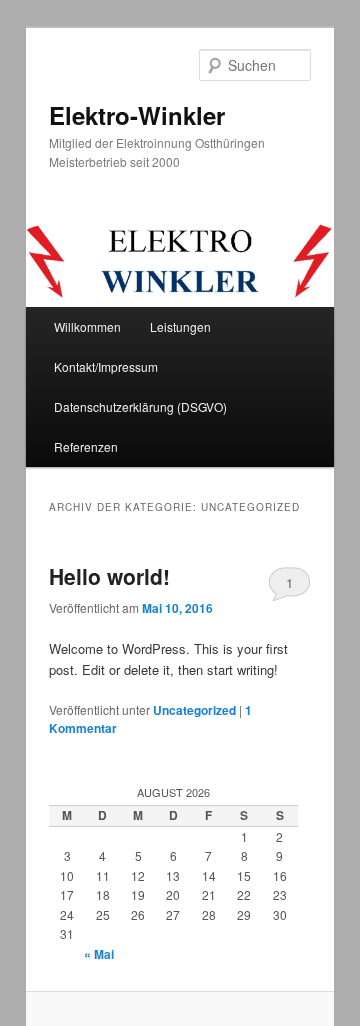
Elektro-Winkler (137, 115)
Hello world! (109, 576)
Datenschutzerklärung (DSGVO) (140, 406)
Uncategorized (194, 710)
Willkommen (87, 326)
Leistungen (180, 326)
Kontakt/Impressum (106, 366)
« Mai (99, 954)
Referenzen (86, 446)
